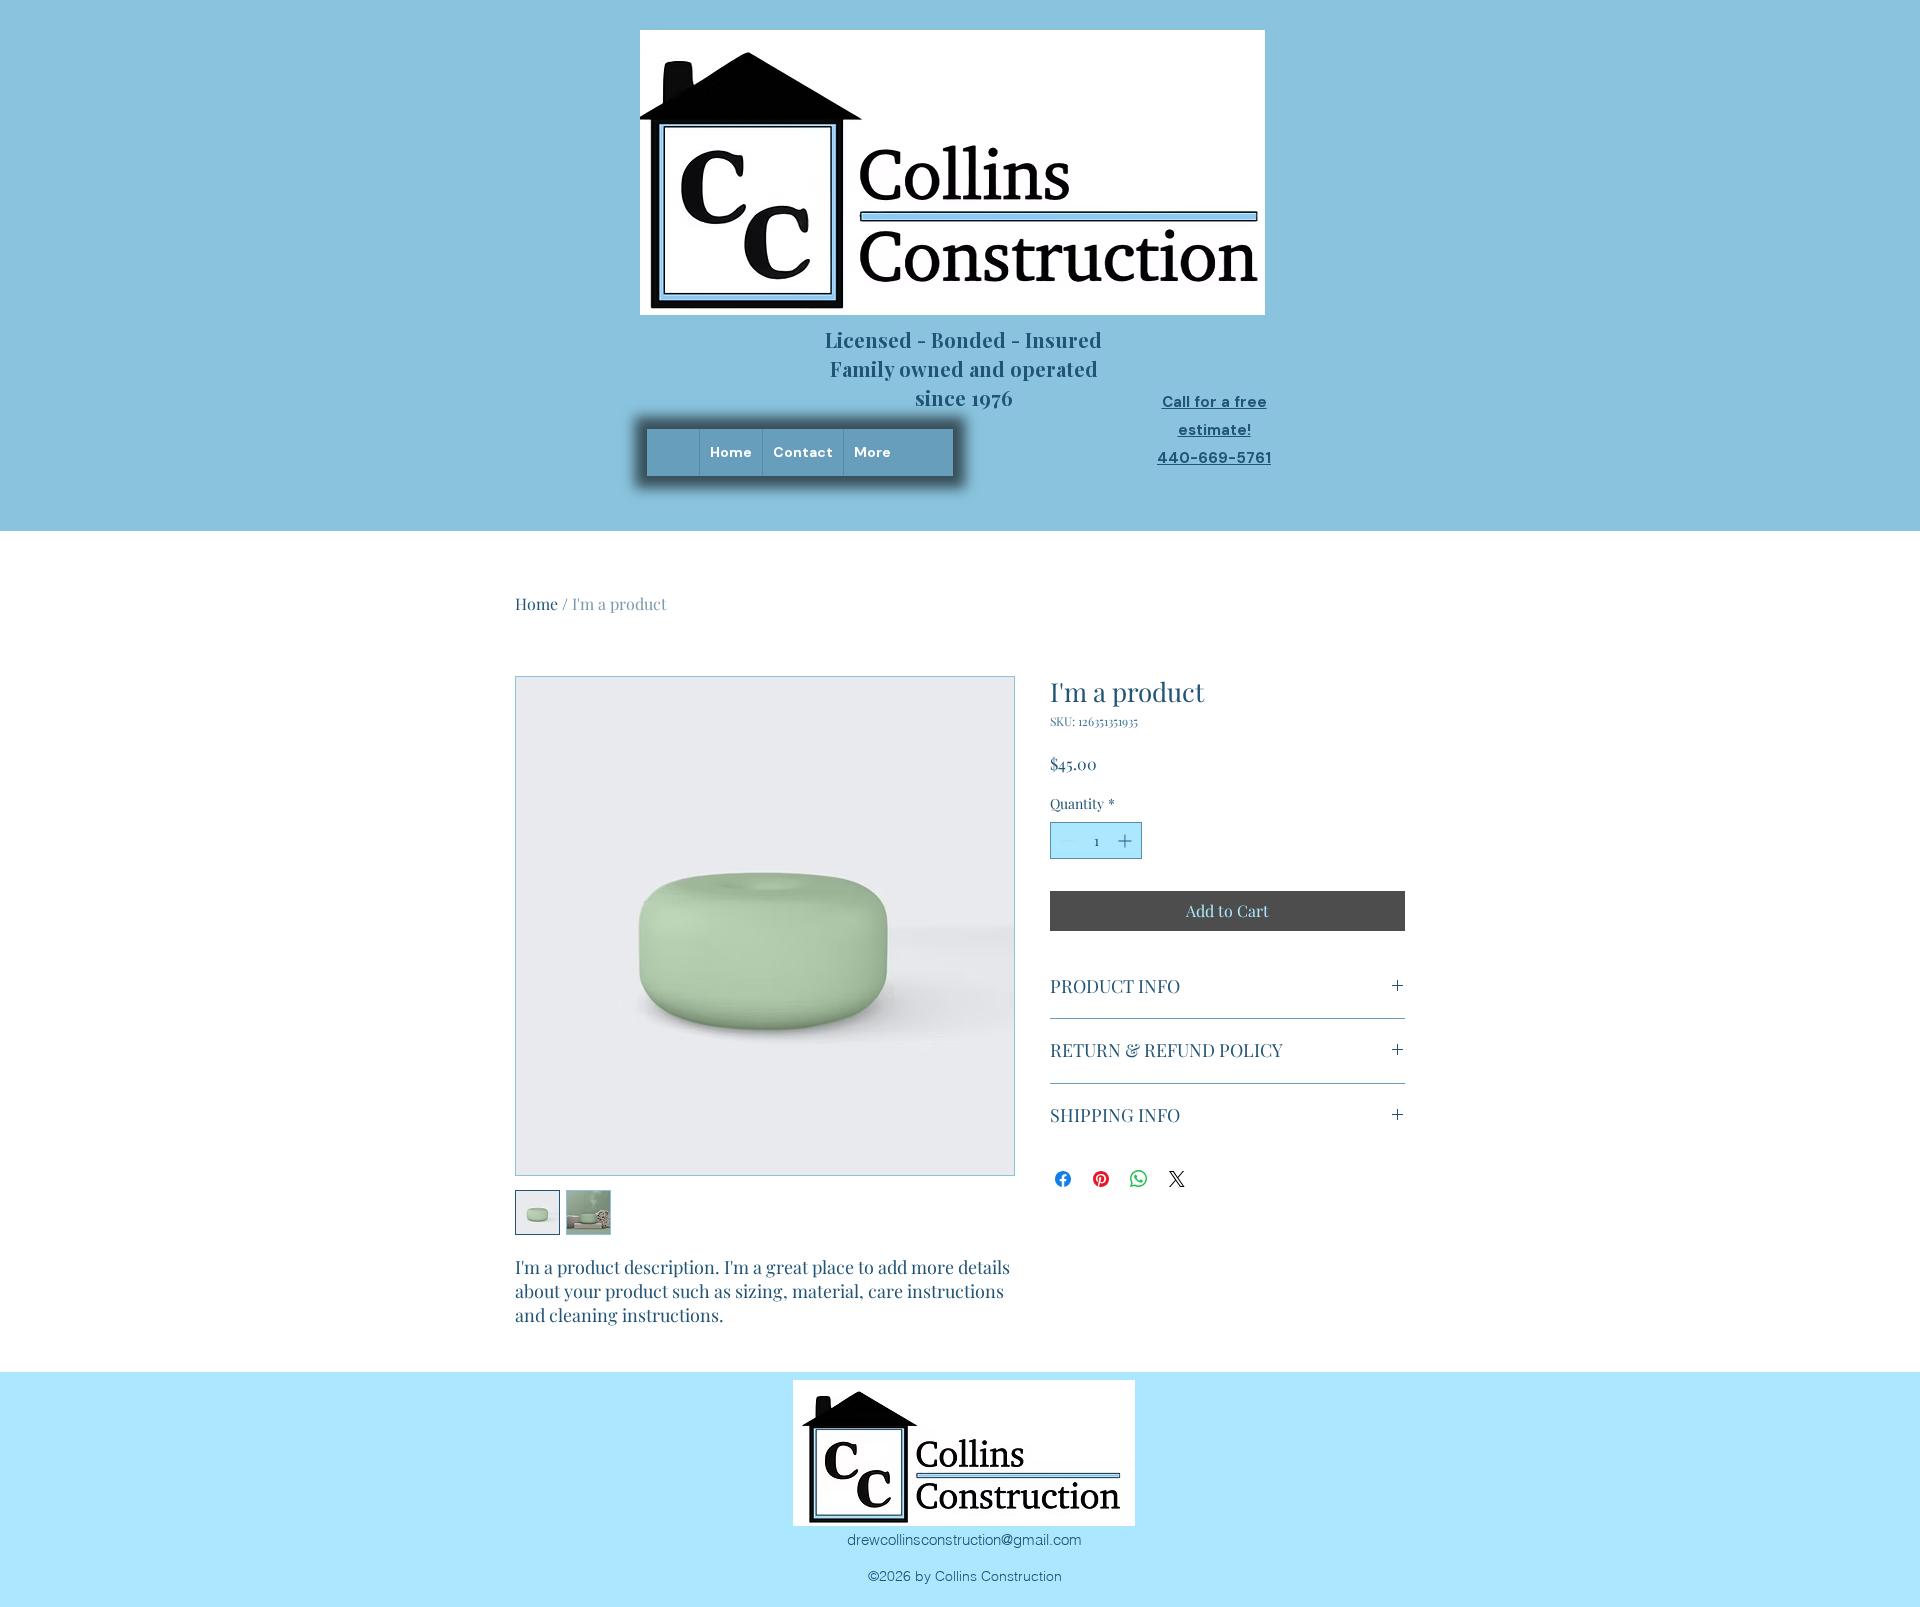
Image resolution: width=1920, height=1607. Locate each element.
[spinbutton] (1096, 840)
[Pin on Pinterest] (1101, 1179)
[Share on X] (1177, 1179)
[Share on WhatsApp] (1139, 1179)
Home (536, 603)
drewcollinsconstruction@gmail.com (964, 1539)
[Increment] (1126, 840)
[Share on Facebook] (1063, 1179)
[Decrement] (1065, 840)
